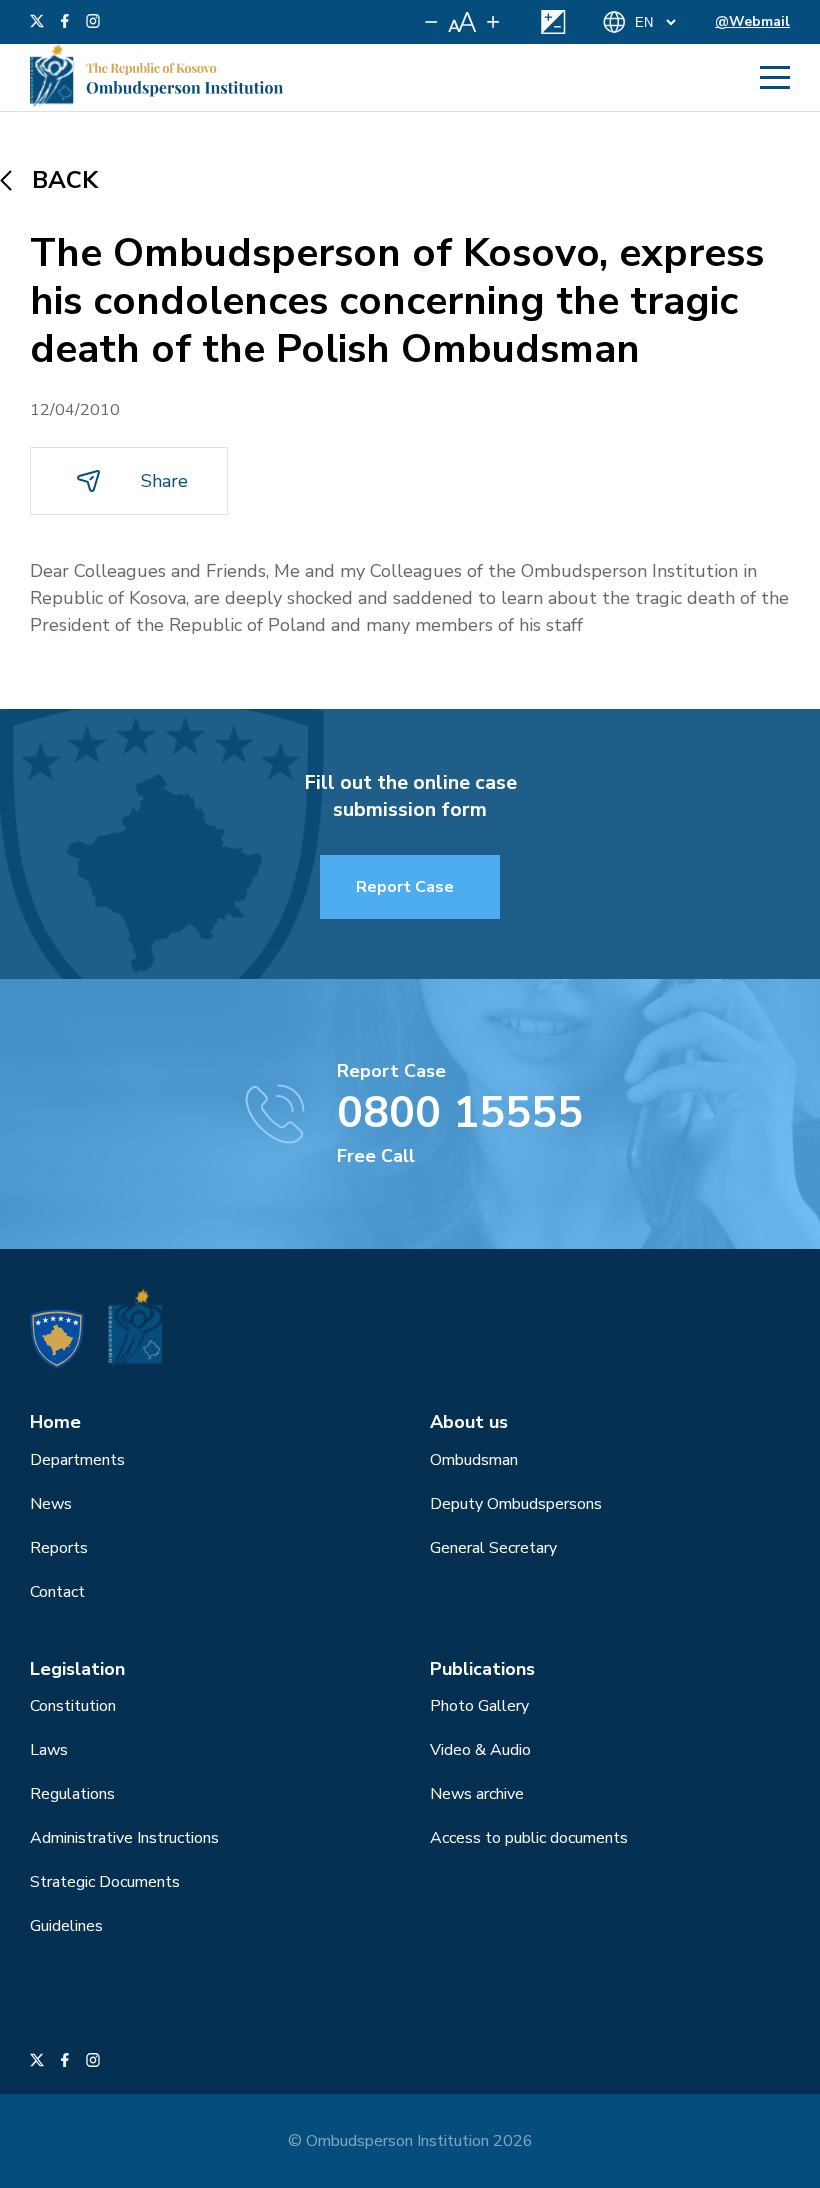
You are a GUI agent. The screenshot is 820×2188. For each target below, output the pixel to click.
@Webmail (752, 21)
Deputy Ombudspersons (516, 1504)
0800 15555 (460, 1113)
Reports (59, 1548)
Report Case (405, 887)
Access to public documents (529, 1838)
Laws (49, 1750)
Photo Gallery (479, 1706)
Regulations (72, 1794)
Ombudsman (474, 1460)
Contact (57, 1592)
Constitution (73, 1706)
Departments (77, 1460)
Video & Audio (480, 1750)
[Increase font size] (493, 22)
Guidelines (66, 1926)
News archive (477, 1794)
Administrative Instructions (124, 1838)
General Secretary (493, 1548)
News (51, 1504)
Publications (482, 1669)
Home (55, 1422)
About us (469, 1422)
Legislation (77, 1669)
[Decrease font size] (431, 22)
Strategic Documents (105, 1882)
